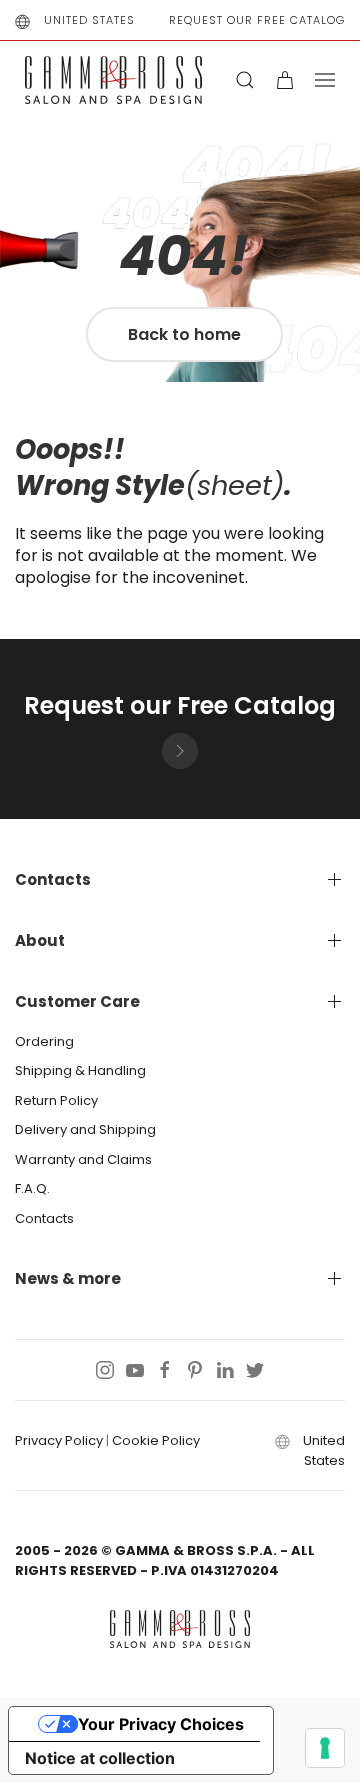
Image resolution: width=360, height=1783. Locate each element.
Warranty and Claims (83, 1159)
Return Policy (56, 1100)
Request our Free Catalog (257, 20)
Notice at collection (100, 1758)
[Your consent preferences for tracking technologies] (325, 1748)
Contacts (44, 1218)
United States (89, 20)
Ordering (44, 1041)
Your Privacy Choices (161, 1724)
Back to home (184, 334)
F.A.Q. (32, 1188)
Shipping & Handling (80, 1070)
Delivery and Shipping (85, 1129)
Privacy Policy (59, 1440)
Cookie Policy (156, 1440)
